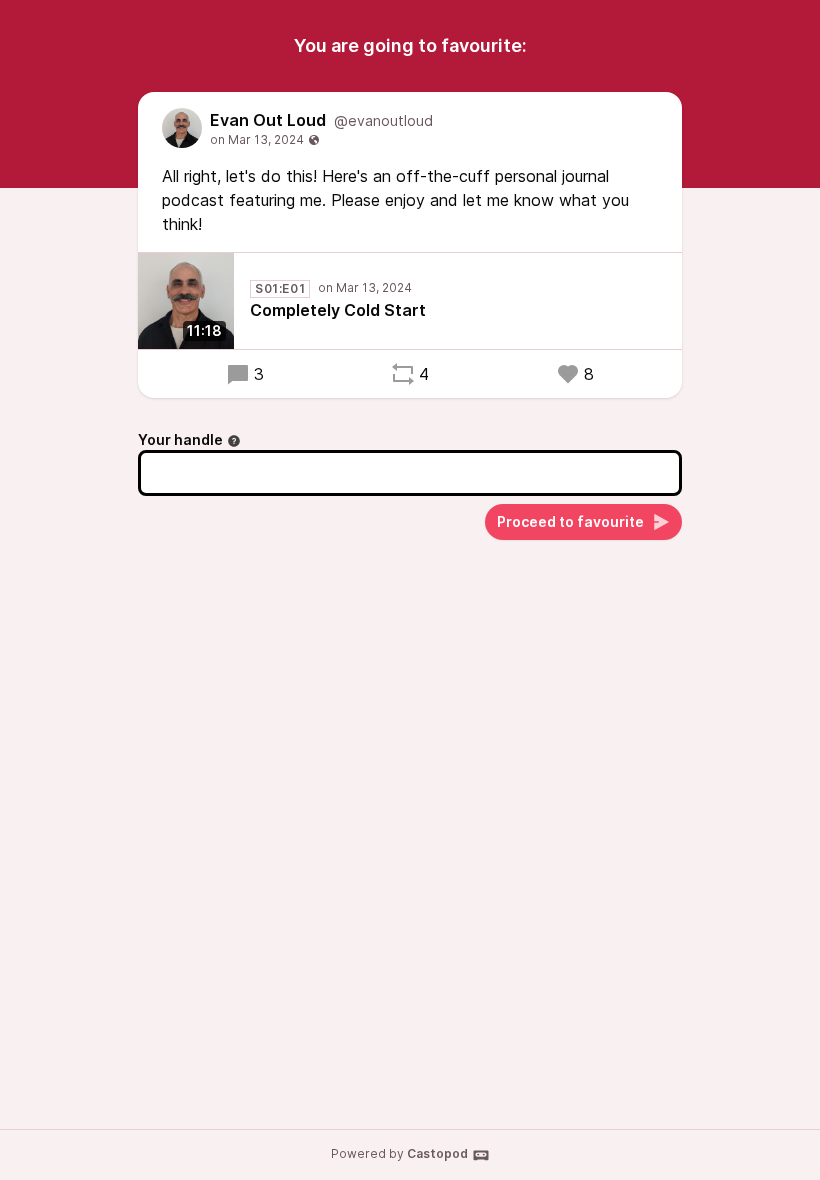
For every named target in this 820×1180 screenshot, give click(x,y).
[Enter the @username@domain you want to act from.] (234, 441)
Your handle (180, 439)
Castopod (437, 1153)
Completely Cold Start (338, 310)
